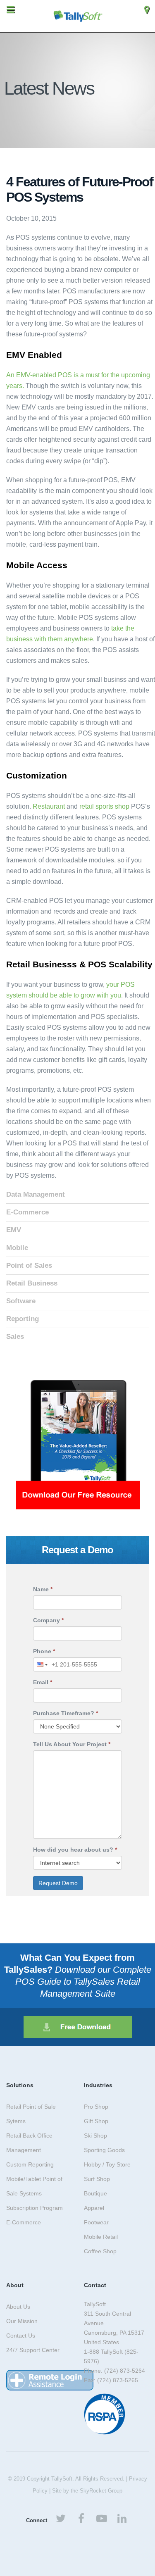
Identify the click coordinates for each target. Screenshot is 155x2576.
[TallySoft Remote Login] (50, 2380)
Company (48, 1620)
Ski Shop (95, 2136)
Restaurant (49, 806)
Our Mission (22, 2321)
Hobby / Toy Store (107, 2164)
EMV (14, 1230)
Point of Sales (29, 1265)
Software (21, 1301)
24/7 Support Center (33, 2350)
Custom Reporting (30, 2164)
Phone (44, 1651)
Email (43, 1682)
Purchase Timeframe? (66, 1713)
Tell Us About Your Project (72, 1744)
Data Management (36, 1194)
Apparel (94, 2208)
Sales (15, 1337)
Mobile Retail (101, 2237)
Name (43, 1589)
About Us (18, 2307)
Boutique (95, 2193)
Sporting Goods (104, 2150)
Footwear (96, 2222)
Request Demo (58, 1883)
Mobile (17, 1248)
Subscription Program (35, 2208)
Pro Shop (96, 2107)
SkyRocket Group (101, 2491)
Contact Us (21, 2336)
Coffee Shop (100, 2251)
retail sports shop (104, 806)
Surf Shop (97, 2179)
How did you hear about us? (75, 1850)
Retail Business (32, 1283)
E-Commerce (27, 1212)
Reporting (23, 1319)
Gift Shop (96, 2121)
